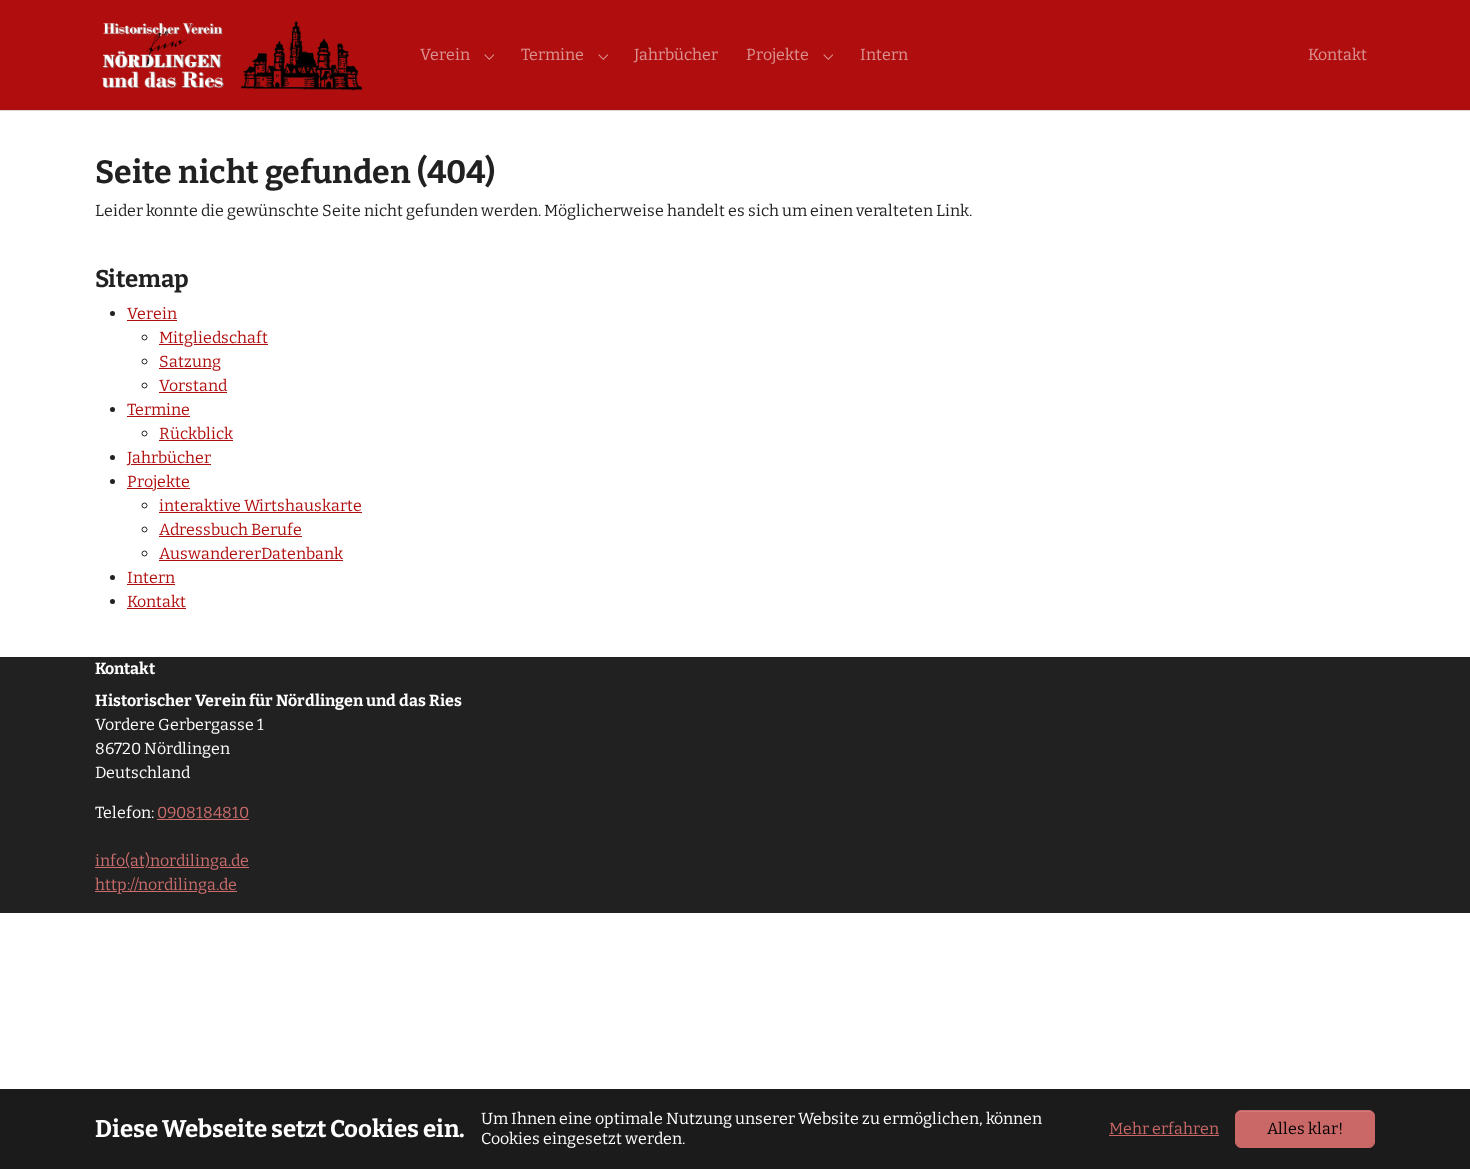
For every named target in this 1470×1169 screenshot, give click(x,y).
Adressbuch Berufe (230, 529)
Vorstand (193, 385)
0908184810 (203, 812)
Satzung (190, 361)
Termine (158, 409)
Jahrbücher (169, 457)
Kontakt (156, 601)
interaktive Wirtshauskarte (260, 505)
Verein (152, 313)
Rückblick (196, 433)
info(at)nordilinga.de (172, 860)
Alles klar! (1305, 1128)
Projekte (158, 481)
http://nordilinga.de (166, 884)
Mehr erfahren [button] (1164, 1128)
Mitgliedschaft (213, 337)
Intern (151, 577)
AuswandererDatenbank (251, 553)
